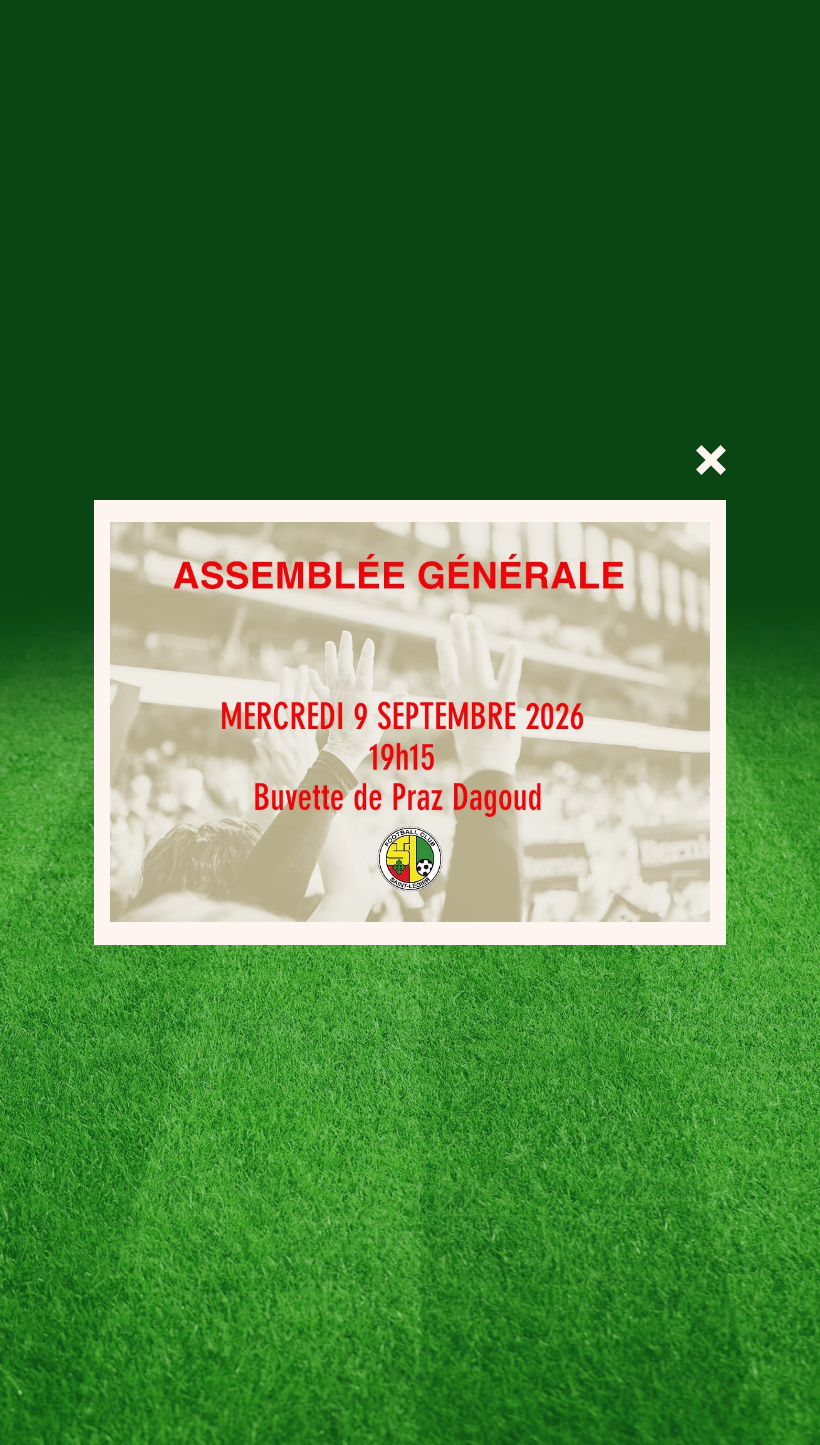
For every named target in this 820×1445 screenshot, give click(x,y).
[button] (711, 460)
